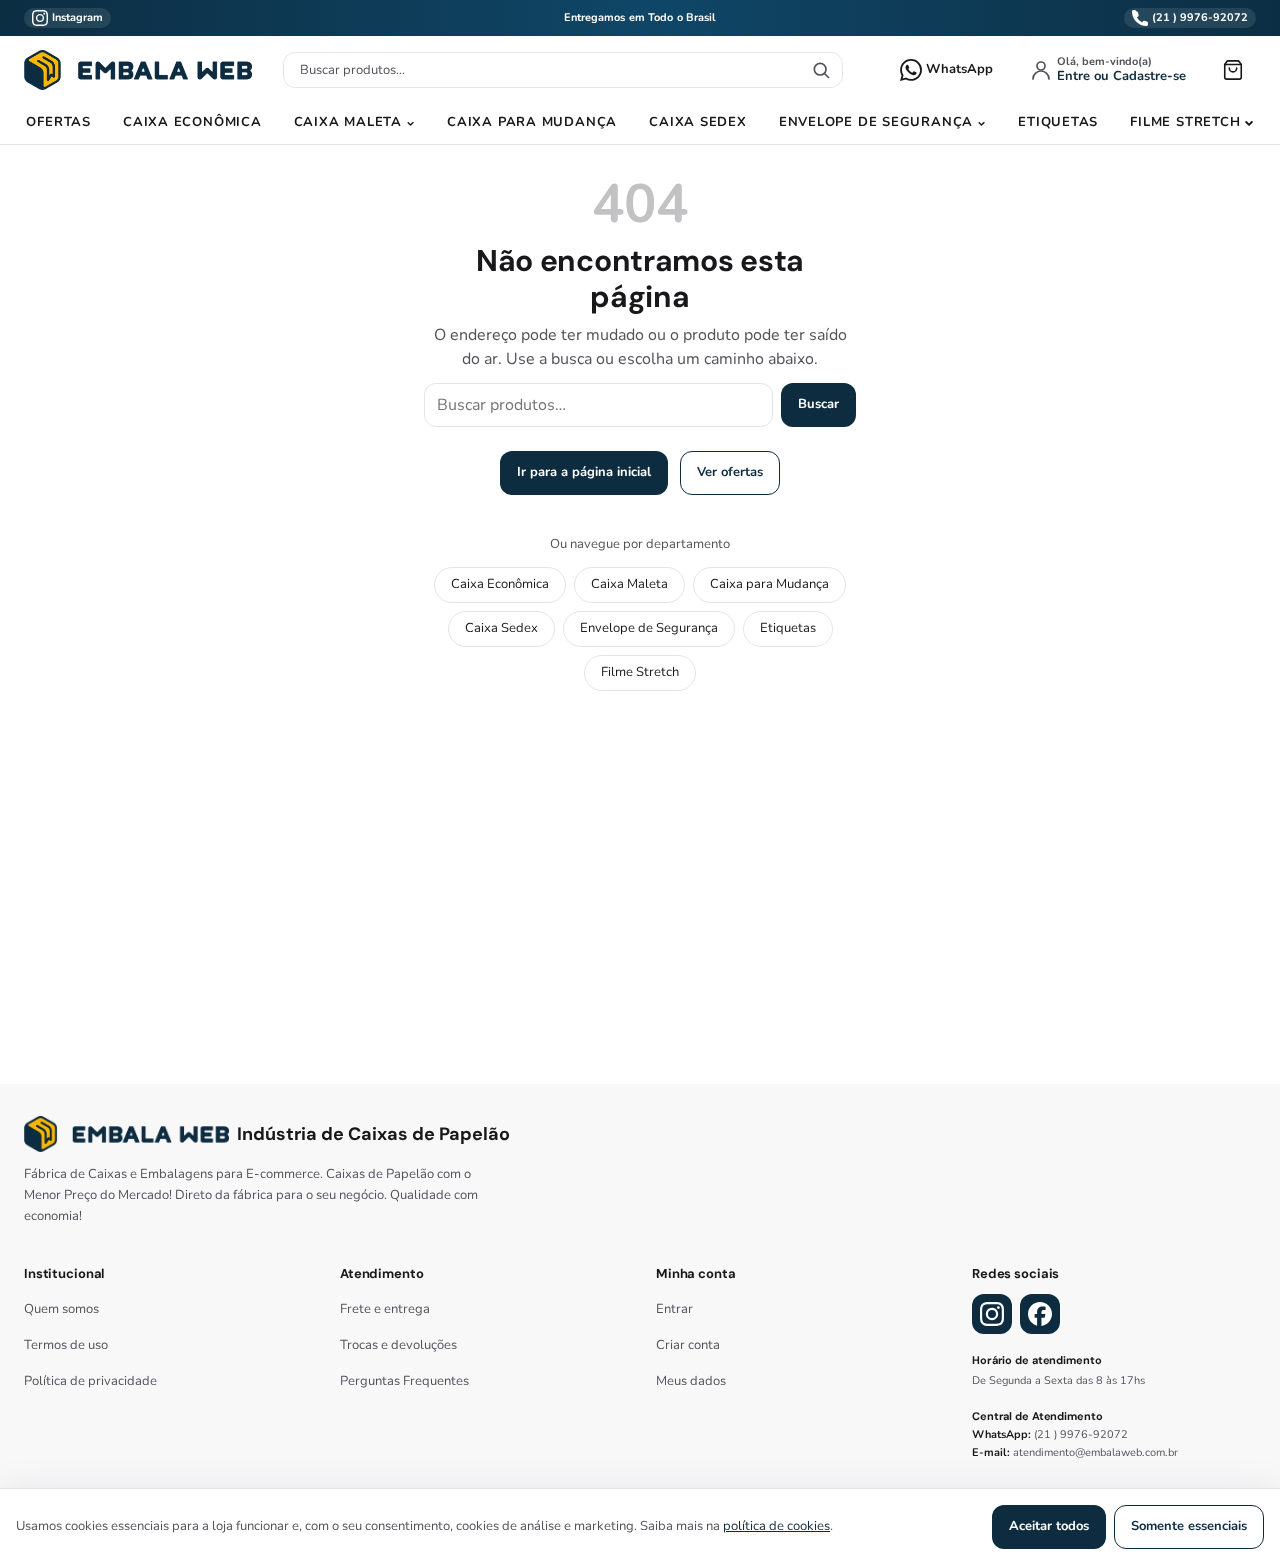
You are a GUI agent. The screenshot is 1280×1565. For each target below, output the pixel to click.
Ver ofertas (730, 472)
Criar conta (688, 1345)
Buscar (818, 404)
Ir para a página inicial (584, 472)
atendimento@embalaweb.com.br (1095, 1452)
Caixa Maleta (348, 122)
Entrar (674, 1309)
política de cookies (776, 1526)
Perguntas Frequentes (404, 1381)
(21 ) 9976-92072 (1081, 1434)
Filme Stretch (1185, 122)
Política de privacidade (90, 1381)
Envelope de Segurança (876, 122)
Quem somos (61, 1309)
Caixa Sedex (698, 122)
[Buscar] (821, 70)
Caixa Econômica (192, 122)
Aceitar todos (1049, 1526)
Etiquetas (1058, 122)
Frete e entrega (385, 1309)
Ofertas (58, 122)
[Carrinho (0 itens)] (1233, 70)
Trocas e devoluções (398, 1345)
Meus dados (691, 1381)
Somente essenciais (1189, 1526)
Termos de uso (66, 1345)
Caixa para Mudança (532, 122)
